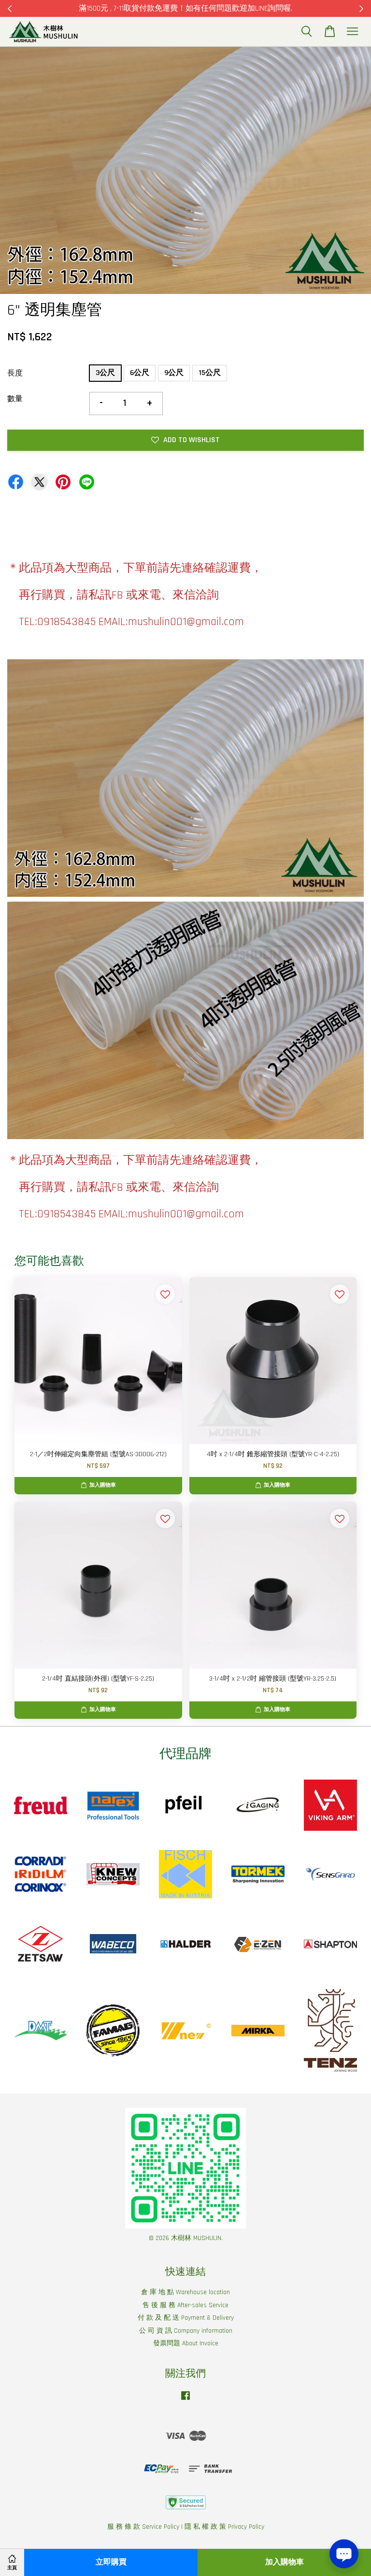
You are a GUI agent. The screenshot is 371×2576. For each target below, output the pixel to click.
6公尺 (140, 373)
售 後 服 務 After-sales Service (185, 2305)
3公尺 (105, 373)
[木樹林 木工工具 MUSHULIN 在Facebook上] (185, 2400)
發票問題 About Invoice (186, 2343)
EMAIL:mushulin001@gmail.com (171, 622)
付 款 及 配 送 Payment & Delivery (186, 2318)
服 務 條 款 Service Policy (143, 2527)
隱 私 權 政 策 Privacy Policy (224, 2527)
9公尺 (174, 373)
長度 (15, 373)
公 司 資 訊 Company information (186, 2331)
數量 (15, 399)
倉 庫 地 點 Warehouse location (185, 2292)
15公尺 (210, 373)
